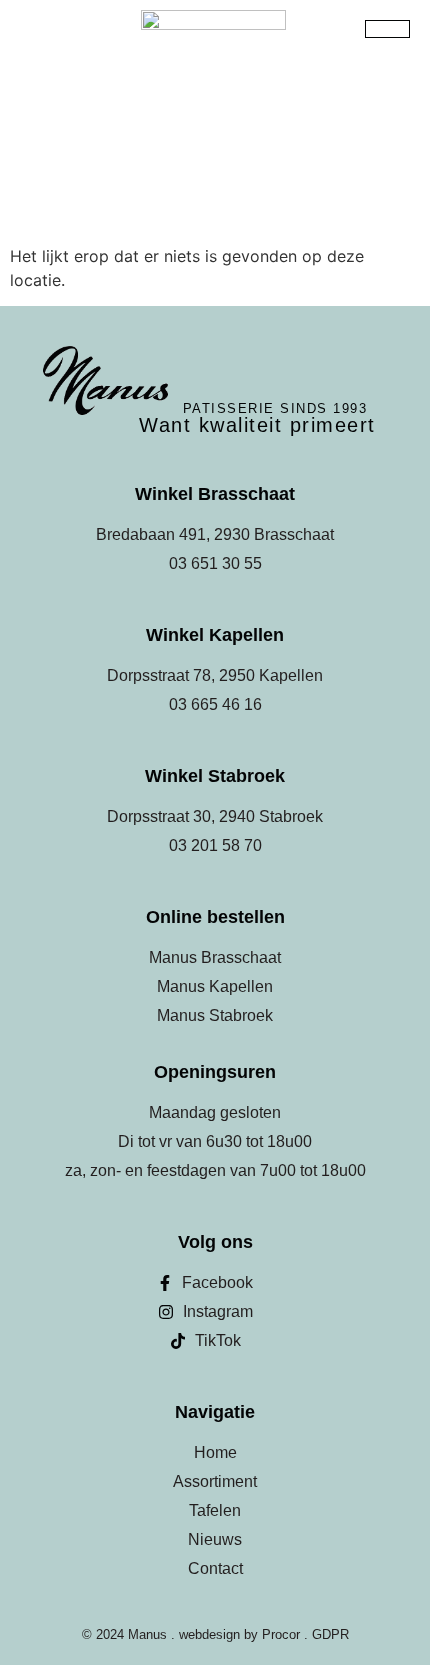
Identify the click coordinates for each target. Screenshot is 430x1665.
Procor (281, 1634)
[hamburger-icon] (387, 29)
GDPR (330, 1634)
